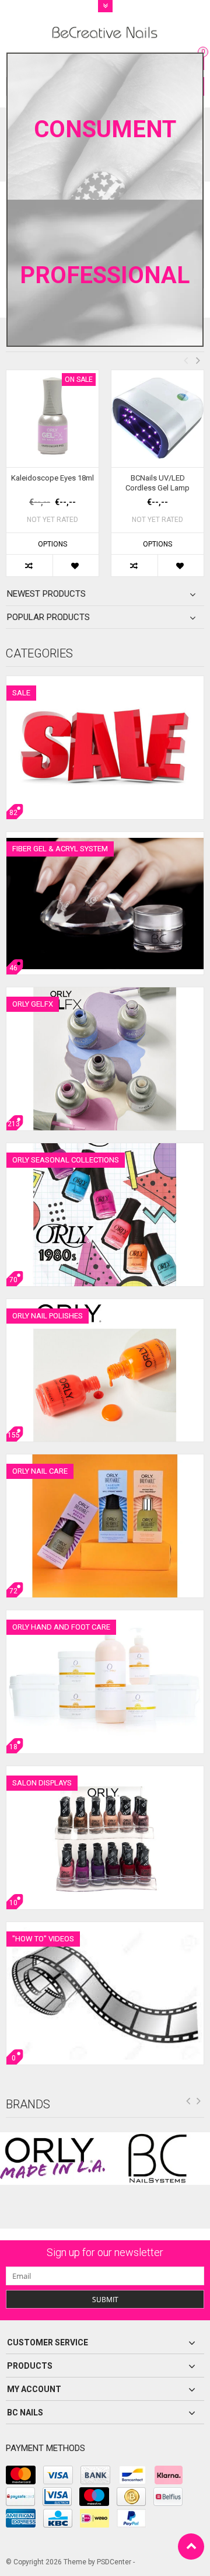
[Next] (199, 2103)
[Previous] (188, 2103)
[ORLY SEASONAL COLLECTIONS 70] (105, 1149)
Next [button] (198, 360)
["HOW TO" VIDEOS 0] (105, 1928)
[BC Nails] (157, 2159)
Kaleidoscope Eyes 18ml (52, 478)
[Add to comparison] (29, 565)
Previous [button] (185, 360)
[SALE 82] (105, 682)
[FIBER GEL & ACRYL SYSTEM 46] (105, 838)
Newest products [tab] (46, 594)
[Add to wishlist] (76, 565)
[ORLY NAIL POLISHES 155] (105, 1305)
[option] (52, 479)
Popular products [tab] (48, 617)
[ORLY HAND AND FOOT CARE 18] (105, 1616)
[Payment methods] (21, 2475)
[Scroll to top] (191, 2547)
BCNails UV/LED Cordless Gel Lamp (157, 483)
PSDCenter (114, 2562)
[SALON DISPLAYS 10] (105, 1772)
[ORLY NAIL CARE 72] (105, 1460)
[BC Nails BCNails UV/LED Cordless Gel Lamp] (157, 419)
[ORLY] (52, 2159)
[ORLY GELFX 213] (105, 993)
